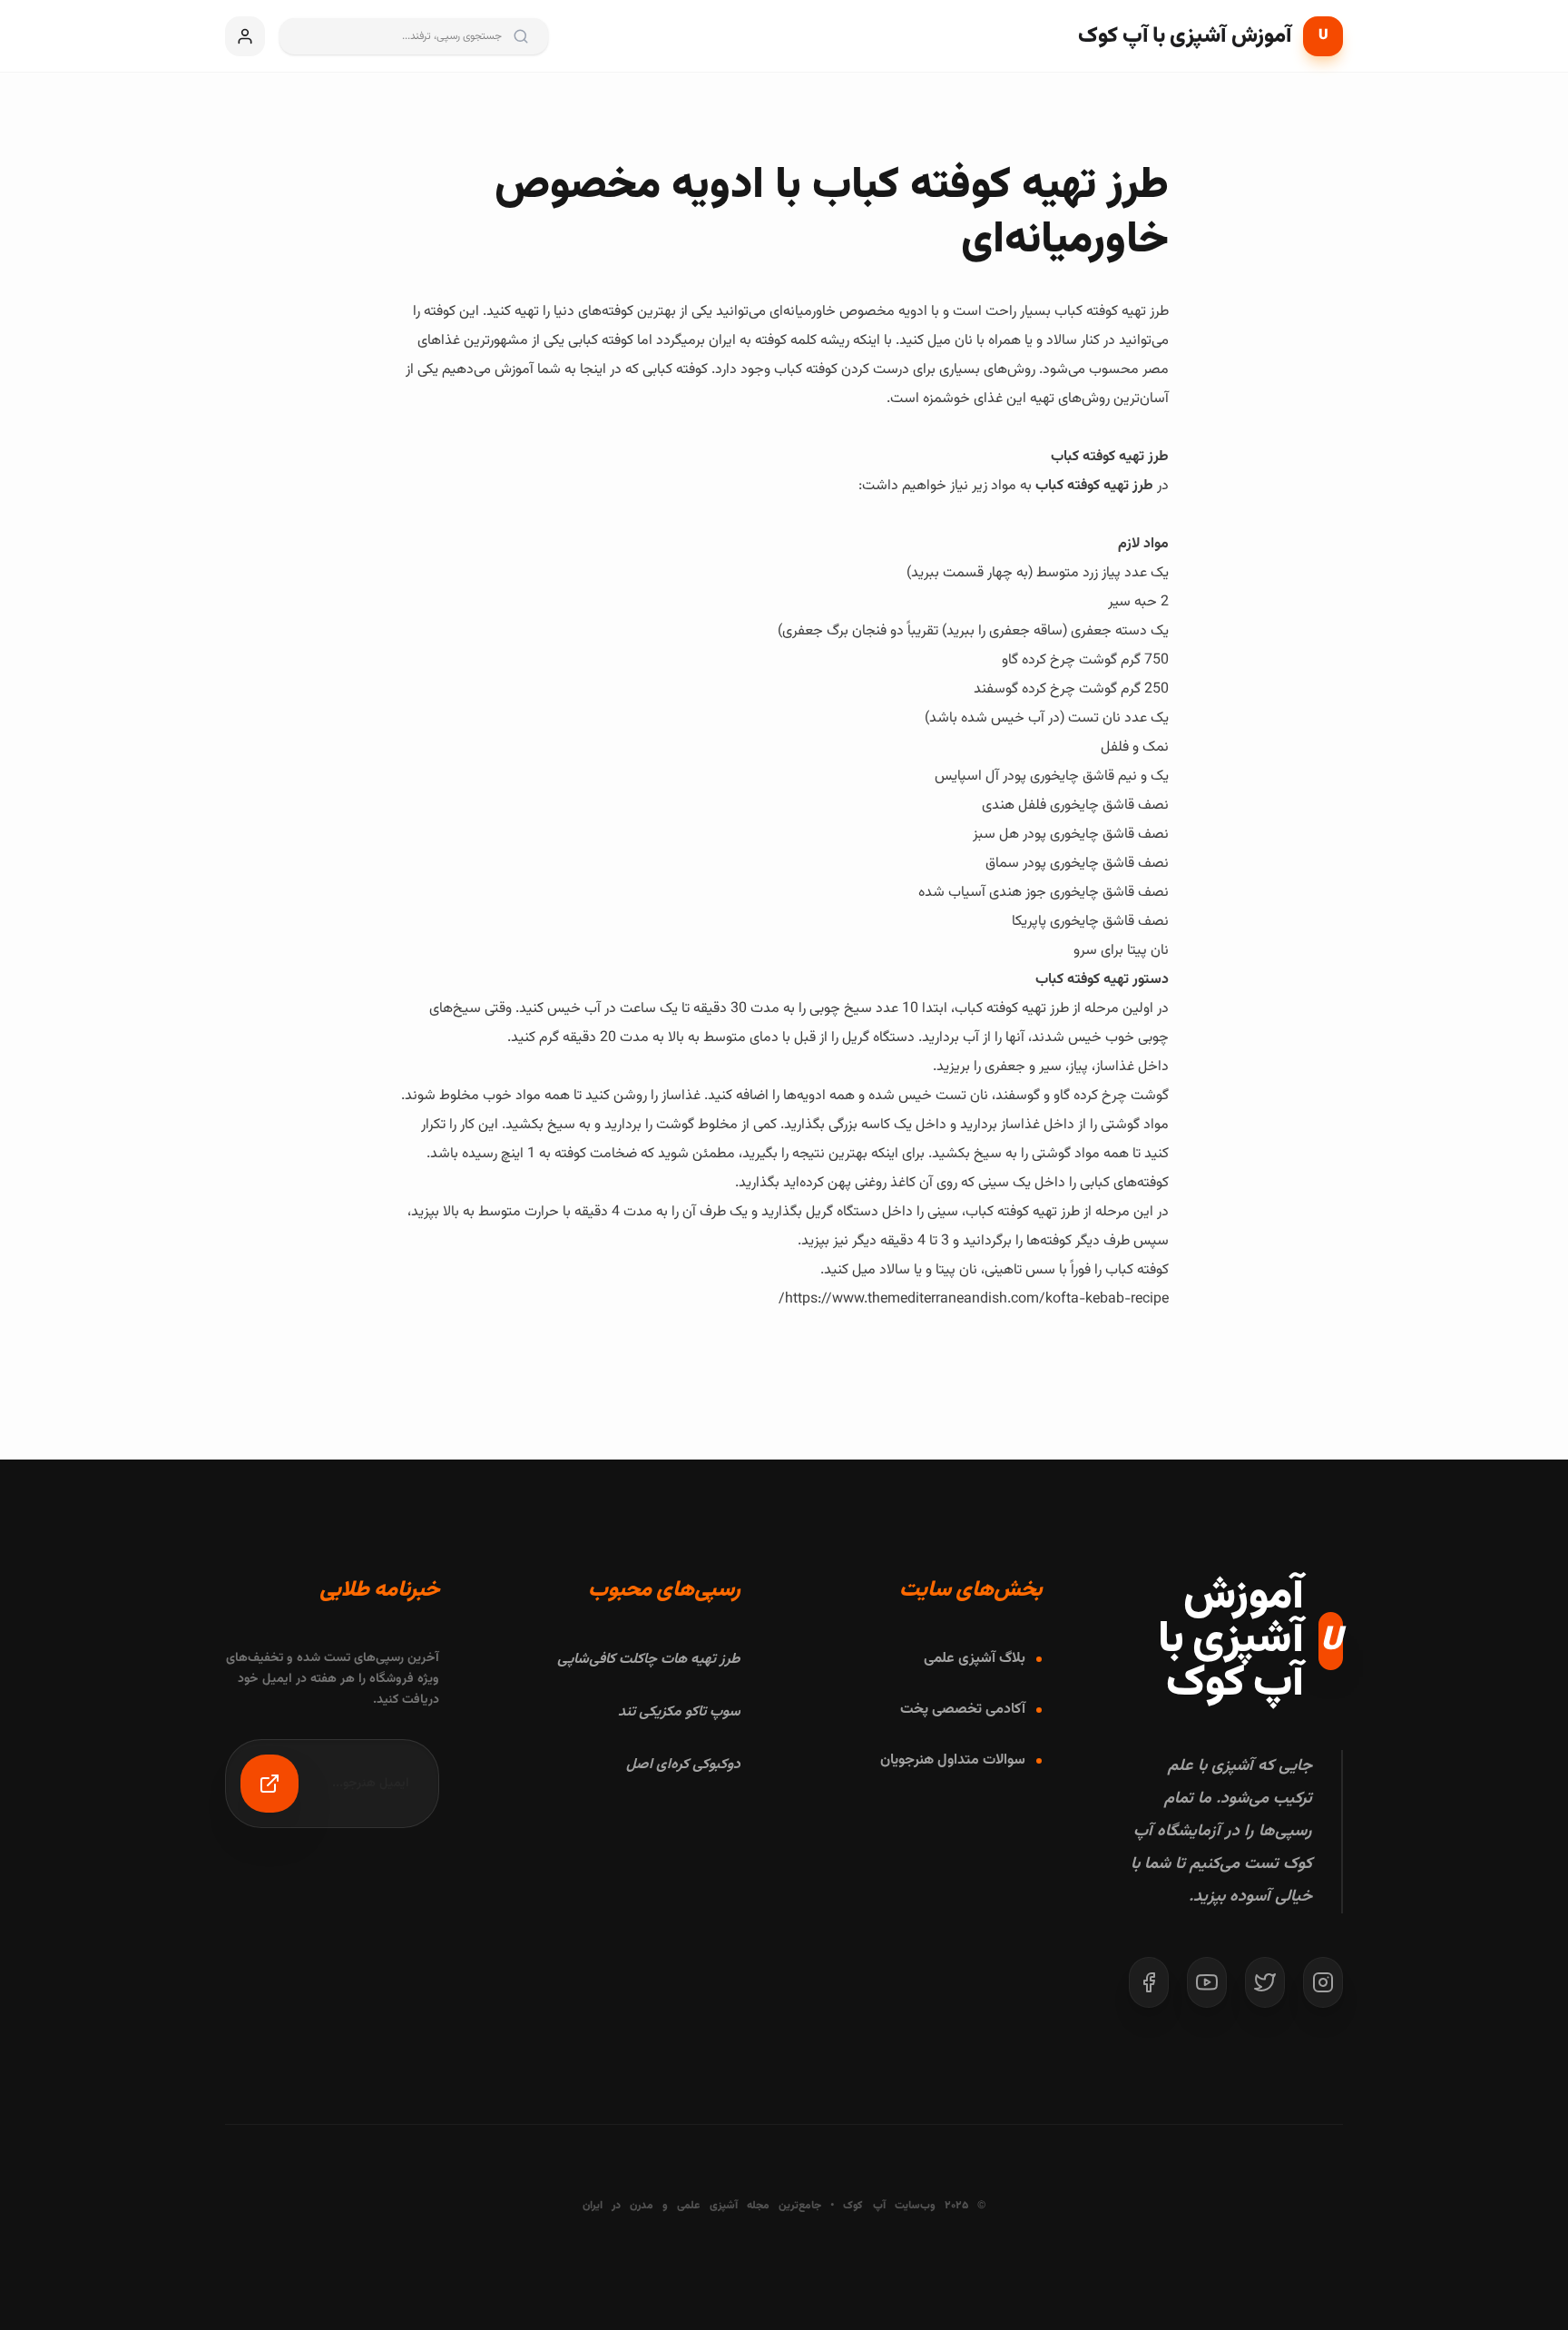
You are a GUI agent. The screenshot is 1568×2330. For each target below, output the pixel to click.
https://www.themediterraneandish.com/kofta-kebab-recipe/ (974, 1299)
